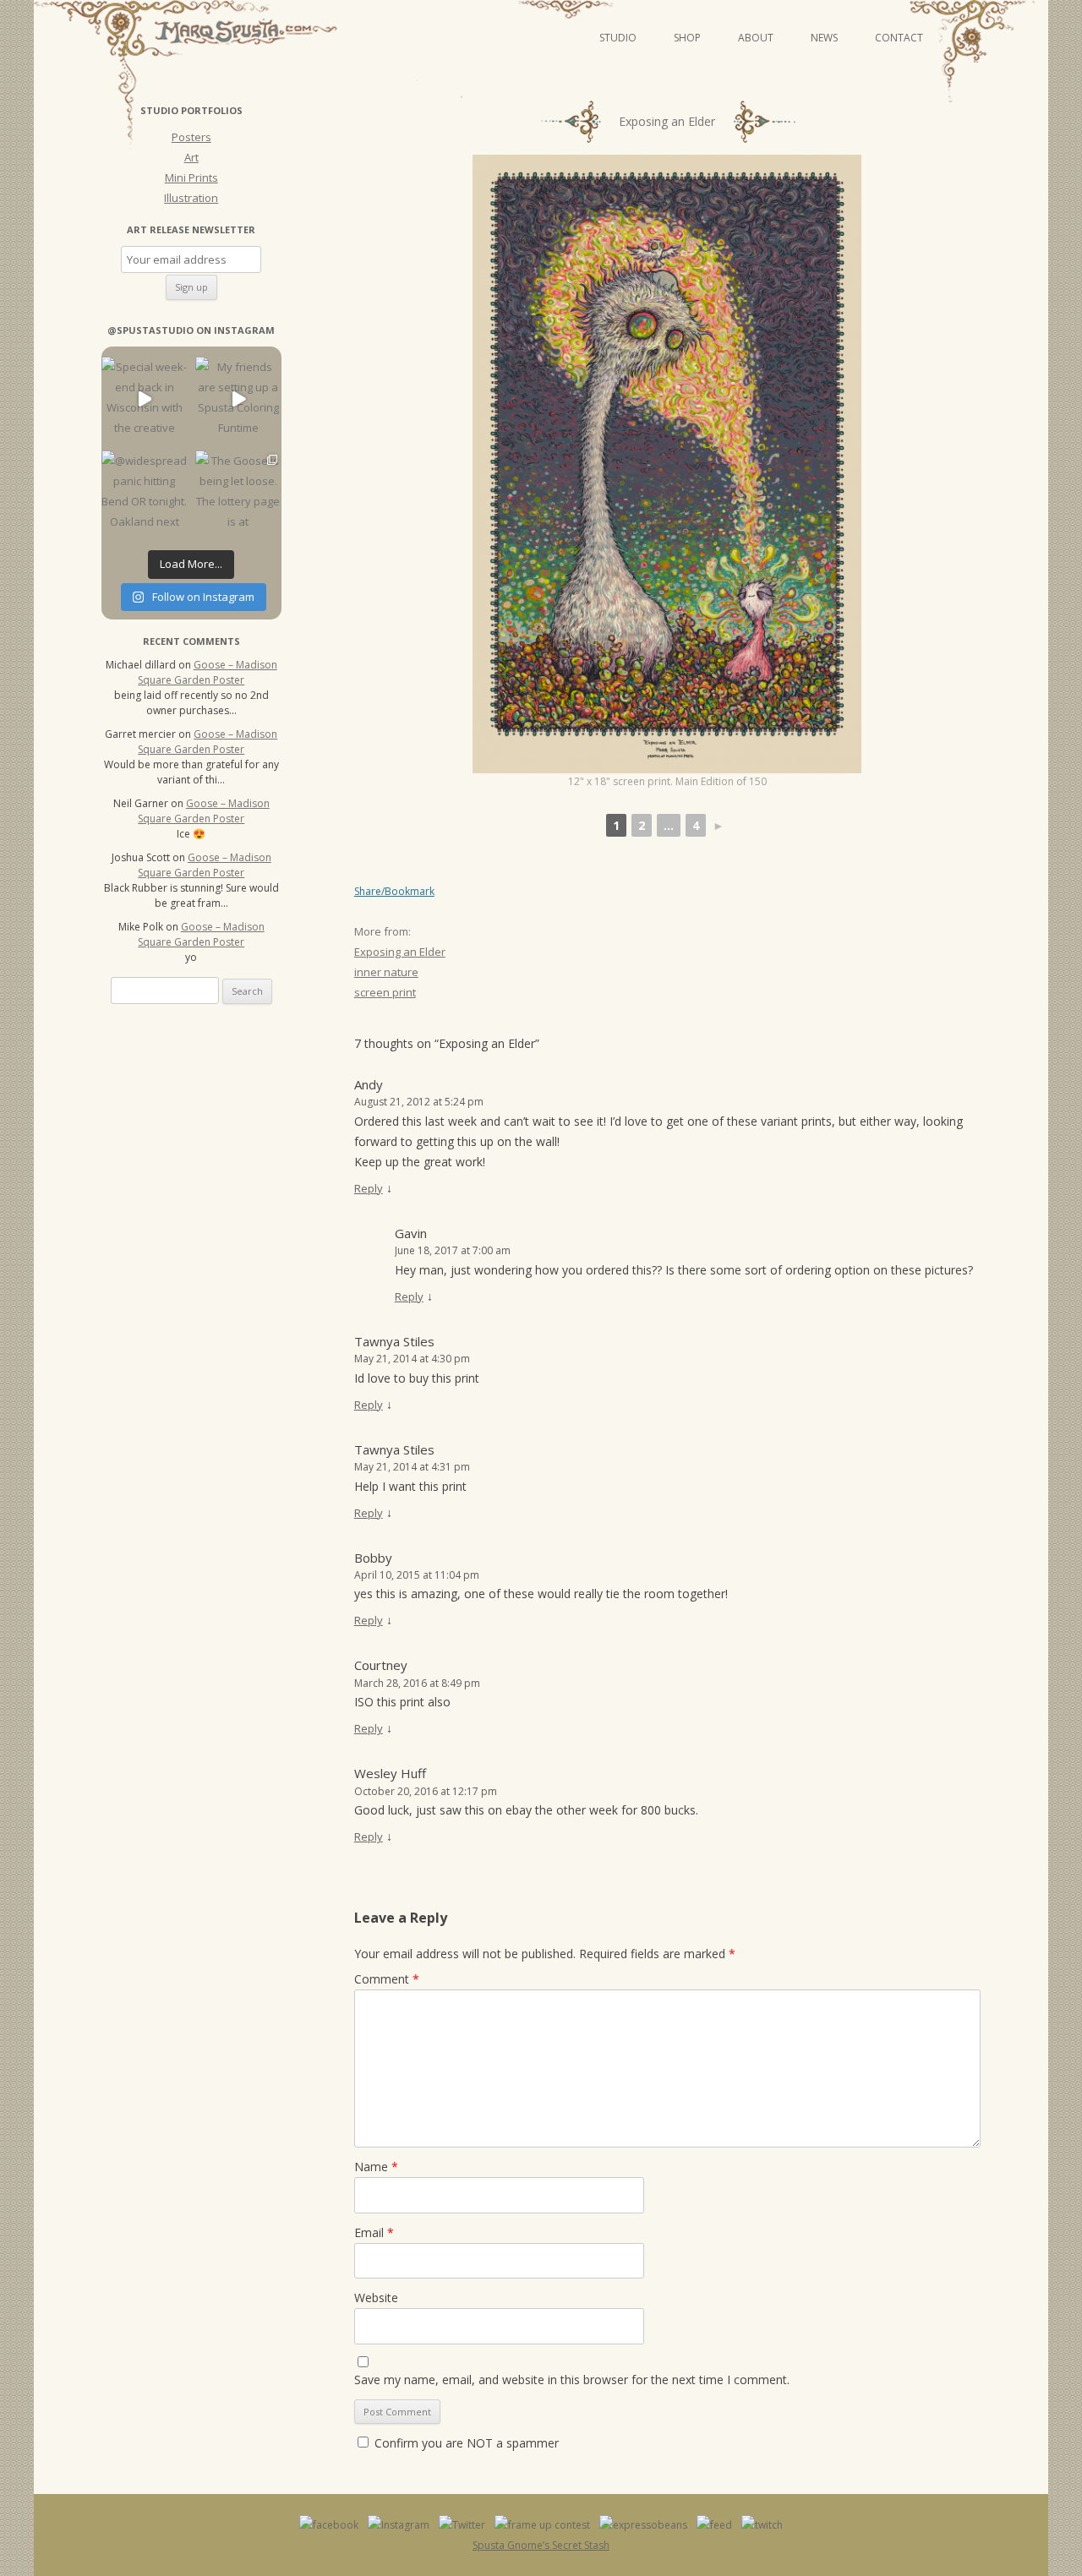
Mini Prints (191, 177)
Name (376, 2167)
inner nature (386, 972)
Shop (687, 38)
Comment (387, 1979)
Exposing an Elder (400, 952)
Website (376, 2298)
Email (374, 2232)
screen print (385, 992)
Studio (618, 38)
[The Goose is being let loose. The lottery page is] (238, 493)
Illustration (191, 198)
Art (191, 157)
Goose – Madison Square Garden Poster (208, 672)
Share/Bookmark (394, 892)
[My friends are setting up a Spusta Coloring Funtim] (238, 399)
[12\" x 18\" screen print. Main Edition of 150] (667, 464)
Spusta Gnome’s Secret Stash (541, 2545)
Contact (899, 38)
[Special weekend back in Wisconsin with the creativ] (144, 399)
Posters (191, 137)
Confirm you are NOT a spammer (465, 2443)
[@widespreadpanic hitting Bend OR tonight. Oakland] (144, 493)
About (756, 38)
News (824, 38)
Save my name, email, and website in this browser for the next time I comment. (572, 2380)
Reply (369, 1188)
